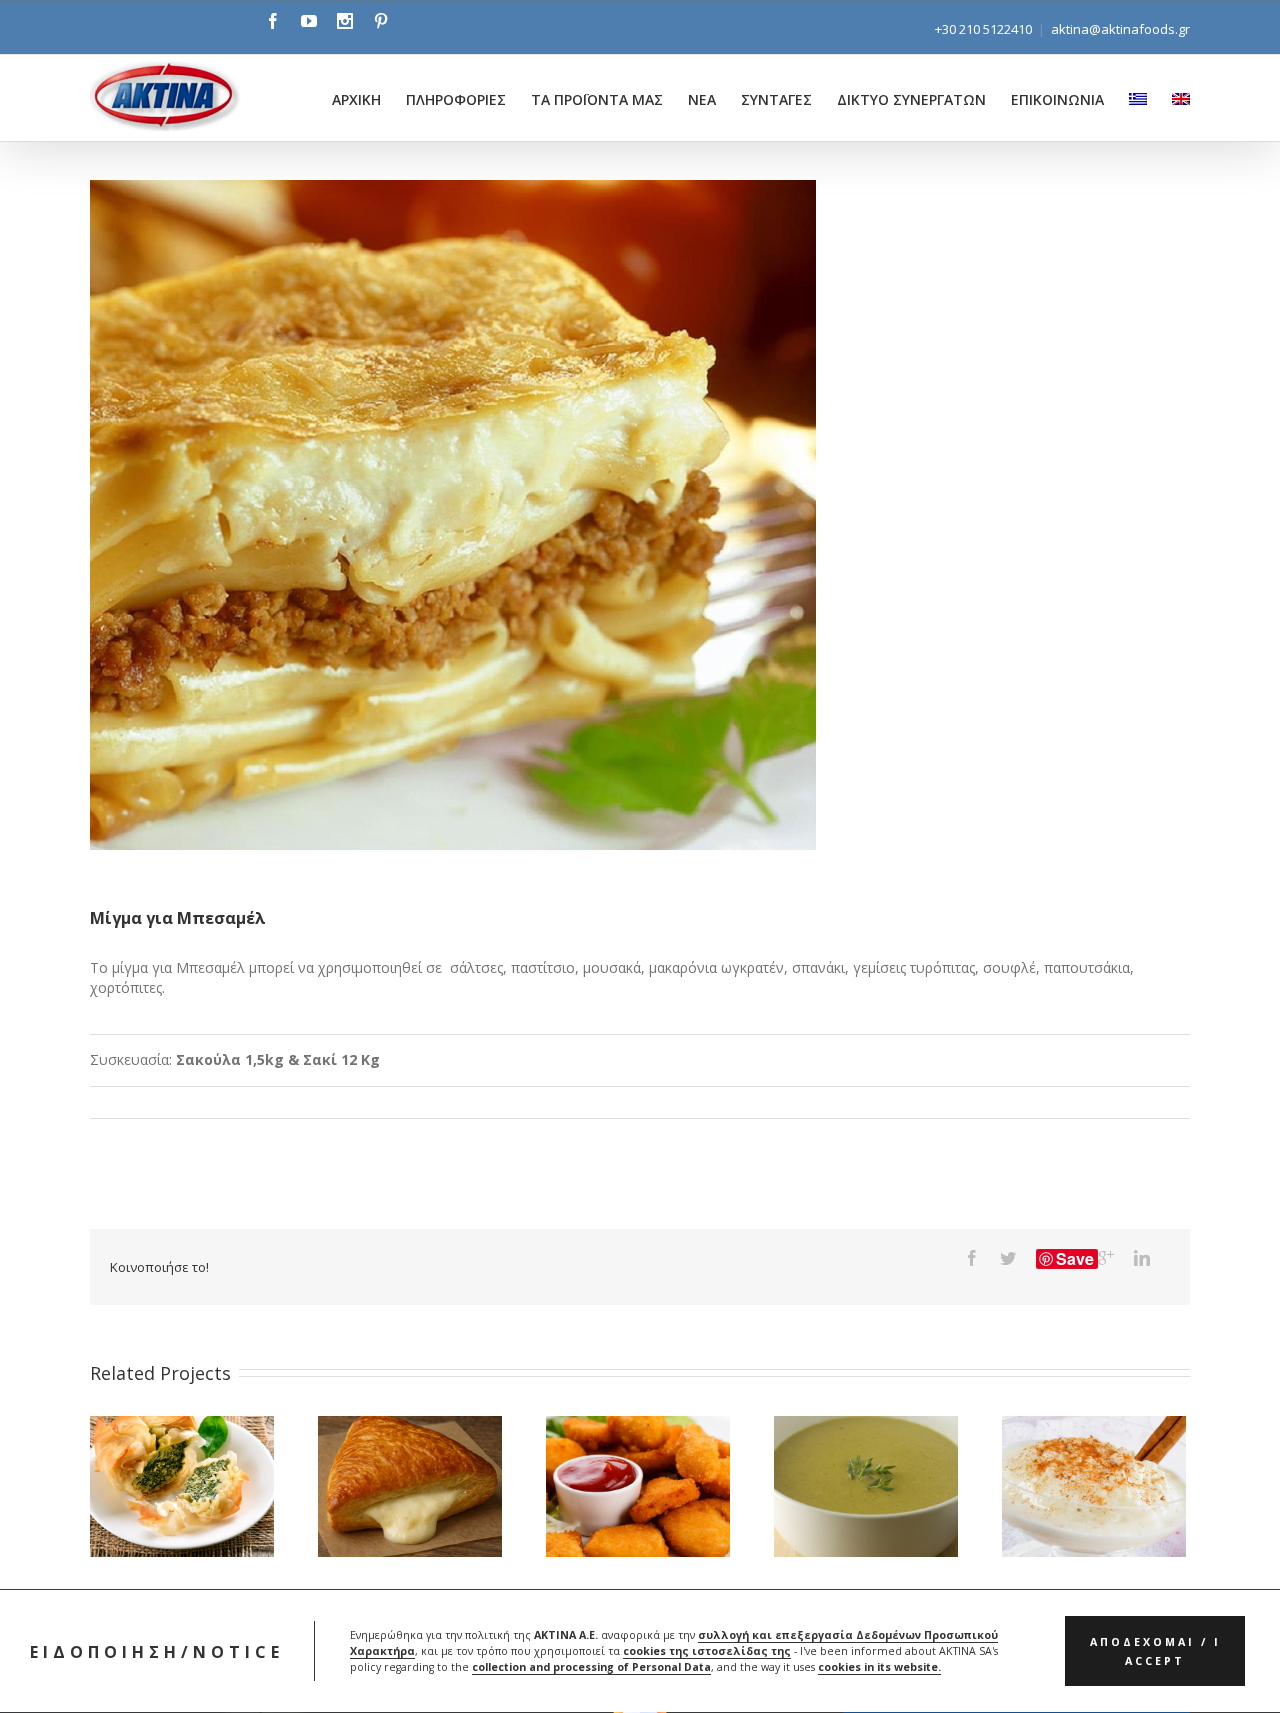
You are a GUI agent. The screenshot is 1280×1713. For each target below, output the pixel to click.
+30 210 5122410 (983, 29)
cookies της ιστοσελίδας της (707, 1652)
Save (1075, 1259)
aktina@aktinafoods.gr (1120, 29)
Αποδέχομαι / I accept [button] (1155, 1652)
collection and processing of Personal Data (591, 1668)
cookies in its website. (879, 1668)
